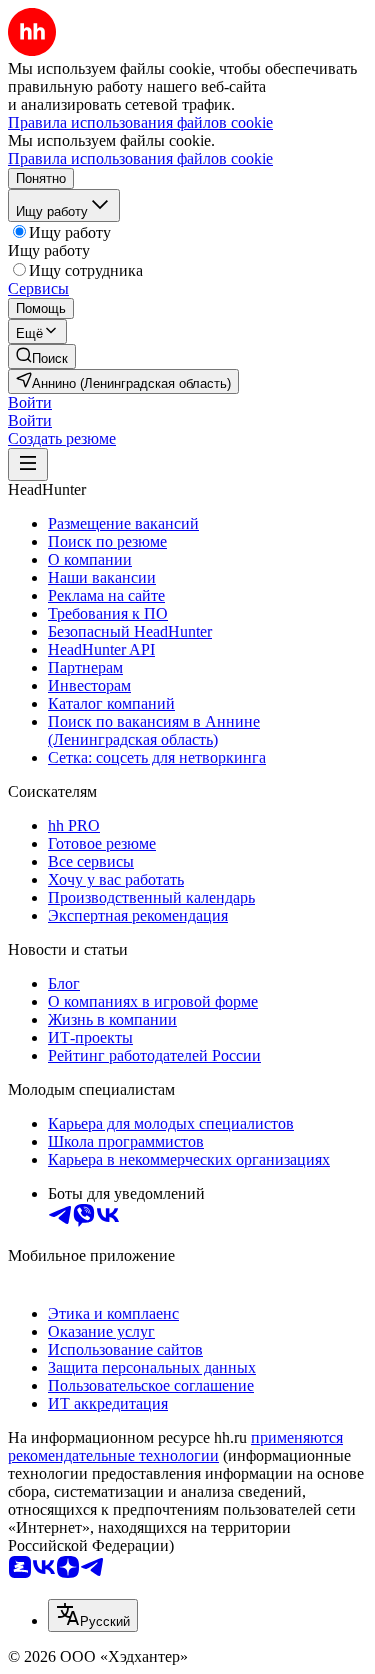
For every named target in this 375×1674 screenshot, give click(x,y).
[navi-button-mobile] (28, 464)
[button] (30, 402)
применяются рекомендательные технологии (175, 1446)
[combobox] (93, 1615)
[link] (42, 356)
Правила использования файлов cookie (140, 158)
